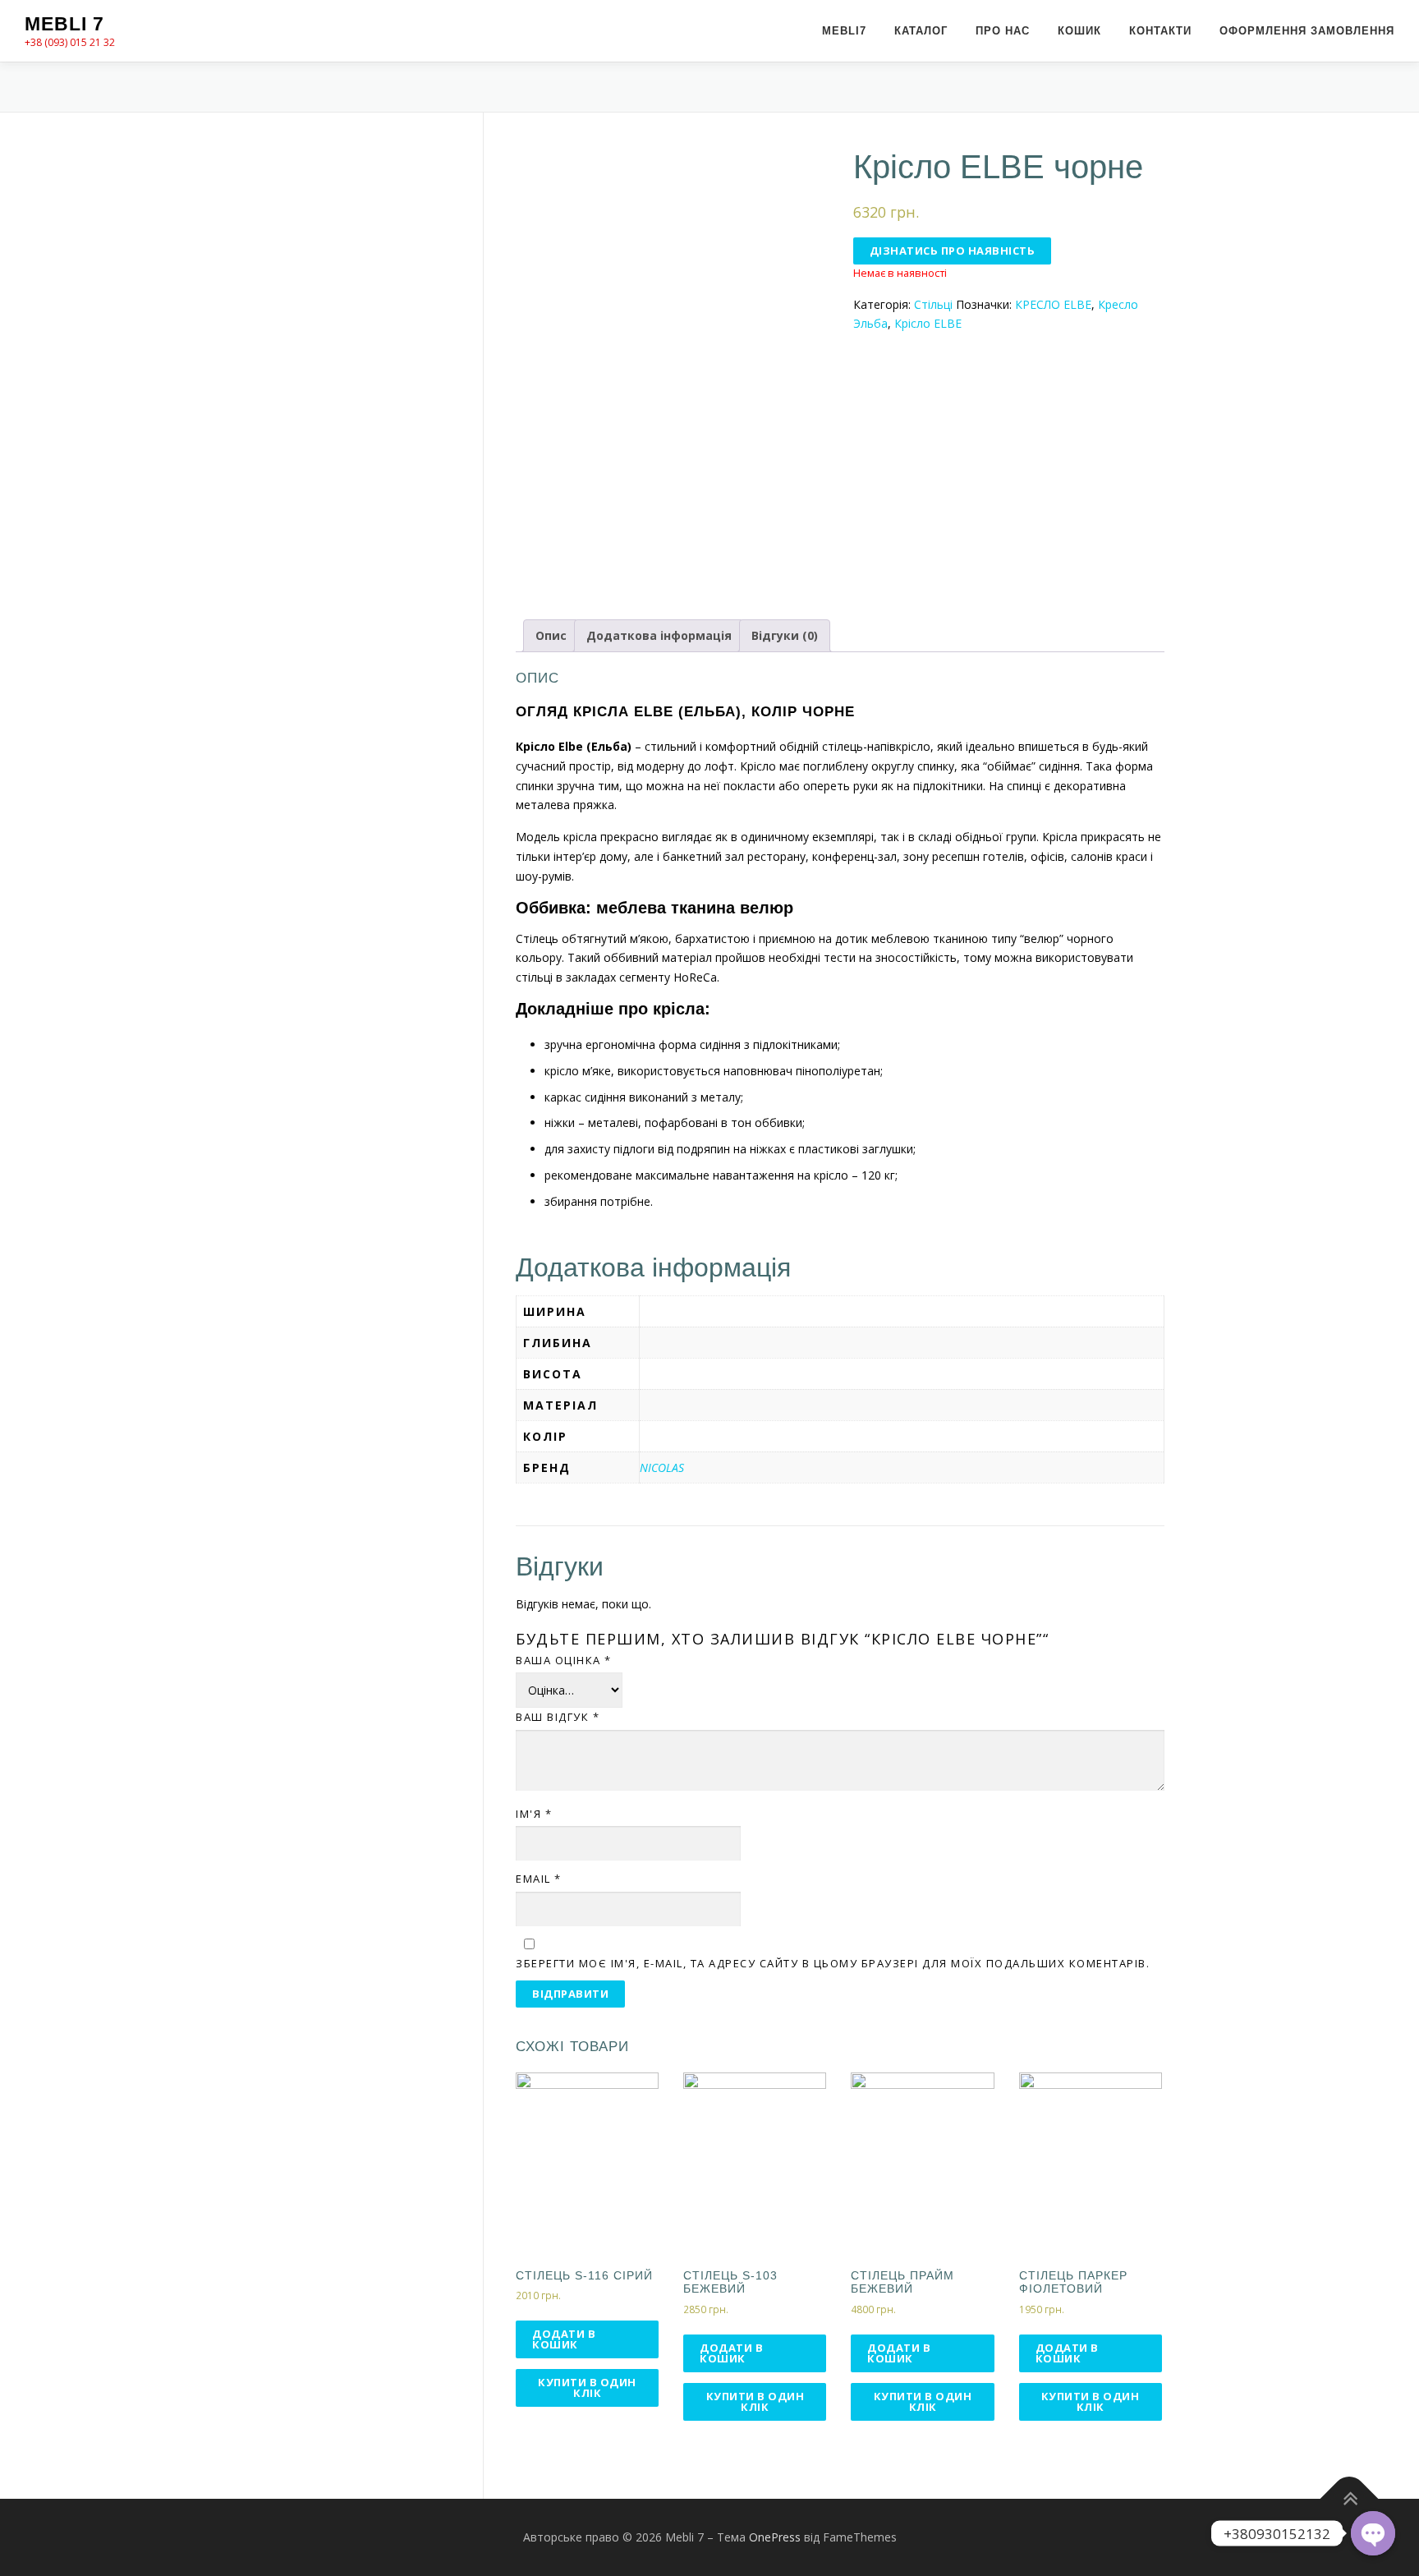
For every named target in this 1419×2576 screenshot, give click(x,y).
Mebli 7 (64, 24)
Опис (551, 635)
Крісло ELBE (928, 323)
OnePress (775, 2537)
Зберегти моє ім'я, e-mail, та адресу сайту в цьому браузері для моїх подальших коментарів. (833, 1963)
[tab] (551, 636)
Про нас (1003, 31)
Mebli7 (844, 31)
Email (539, 1879)
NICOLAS (662, 1467)
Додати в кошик (564, 2339)
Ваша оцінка (564, 1660)
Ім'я (534, 1814)
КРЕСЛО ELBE (1053, 304)
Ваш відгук (558, 1717)
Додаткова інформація (659, 635)
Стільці (933, 304)
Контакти (1160, 31)
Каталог (921, 31)
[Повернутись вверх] (1350, 2499)
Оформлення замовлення (1307, 31)
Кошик (1079, 31)
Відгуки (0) (785, 635)
